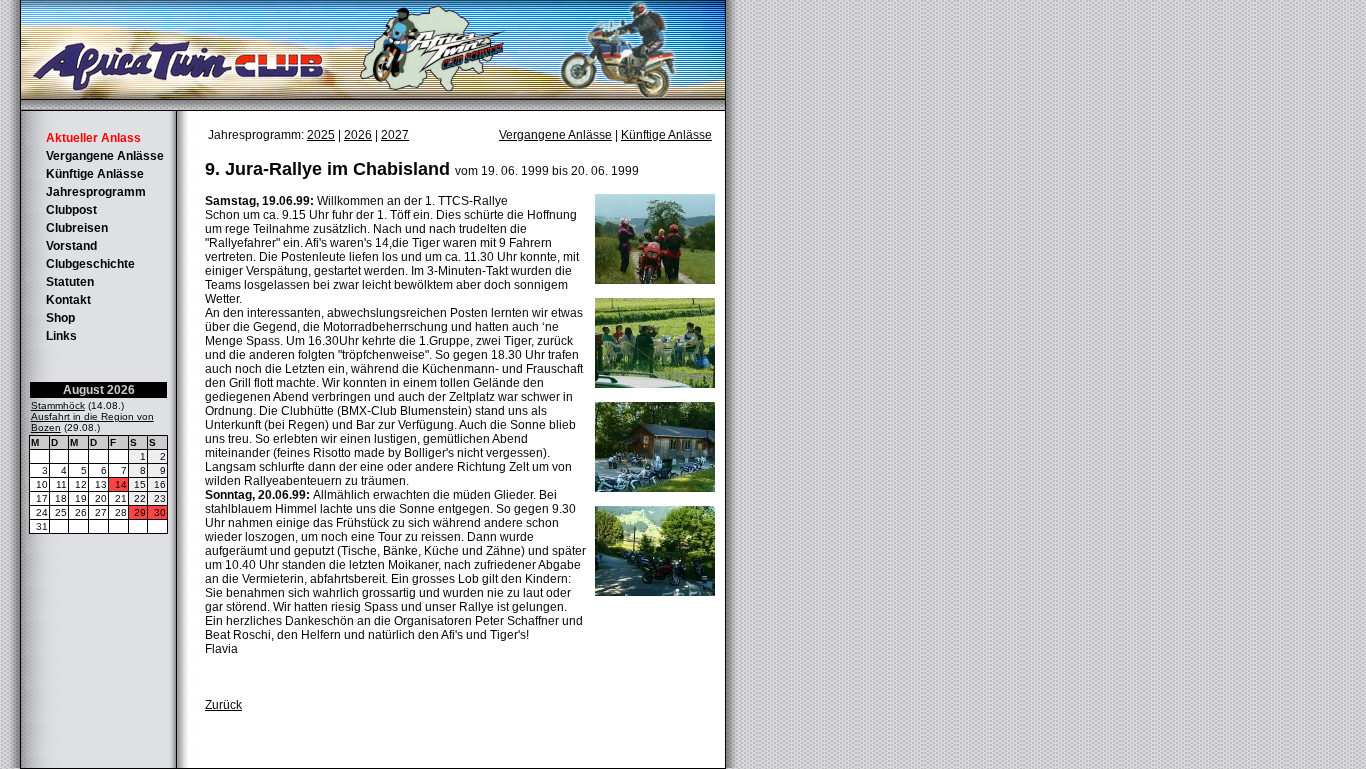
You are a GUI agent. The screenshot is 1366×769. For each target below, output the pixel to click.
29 (140, 512)
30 (160, 512)
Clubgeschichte (90, 264)
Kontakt (68, 300)
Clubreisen (77, 228)
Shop (60, 318)
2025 (321, 135)
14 (121, 484)
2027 (395, 135)
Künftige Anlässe (95, 174)
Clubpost (71, 210)
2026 (358, 135)
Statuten (70, 282)
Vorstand (71, 246)
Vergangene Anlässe (105, 156)
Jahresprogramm (96, 192)
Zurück (223, 705)
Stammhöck (58, 405)
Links (61, 336)
